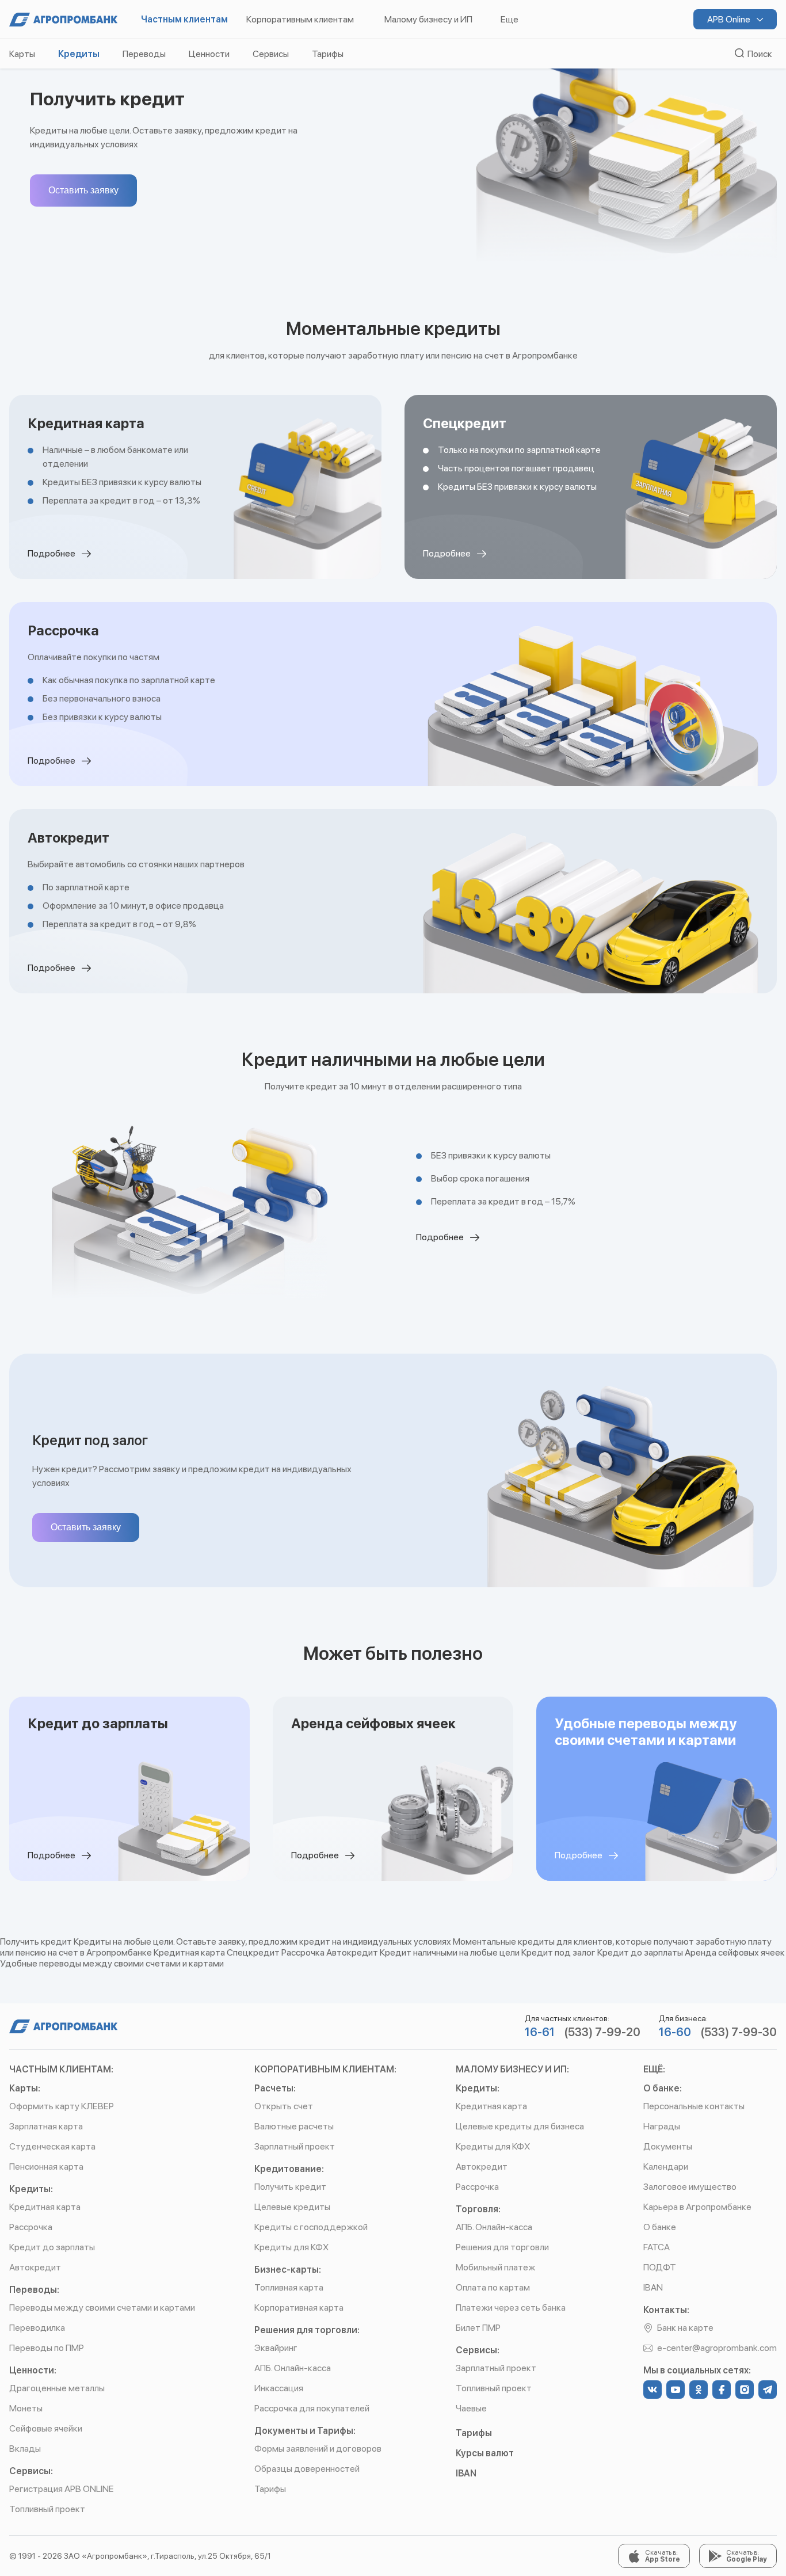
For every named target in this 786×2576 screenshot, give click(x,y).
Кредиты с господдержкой (311, 2227)
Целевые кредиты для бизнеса (520, 2126)
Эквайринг (276, 2348)
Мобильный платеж (495, 2267)
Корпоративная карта (299, 2308)
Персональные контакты (694, 2106)
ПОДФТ (660, 2267)
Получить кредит (290, 2187)
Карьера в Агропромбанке (697, 2207)
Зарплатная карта (46, 2126)
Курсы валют (485, 2453)
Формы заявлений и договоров (318, 2449)
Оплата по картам (493, 2287)
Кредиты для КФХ (291, 2247)
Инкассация (279, 2388)
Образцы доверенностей (307, 2469)
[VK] (653, 2390)
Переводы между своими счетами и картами (102, 2308)
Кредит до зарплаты (52, 2247)
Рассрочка (31, 2227)
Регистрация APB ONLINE (61, 2489)
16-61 (540, 2032)
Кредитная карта (45, 2207)
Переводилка (37, 2328)
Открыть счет (284, 2106)
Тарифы (270, 2489)
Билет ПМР (478, 2328)
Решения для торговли (502, 2247)
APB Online (730, 19)
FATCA (657, 2247)
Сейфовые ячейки (46, 2428)
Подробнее (52, 553)
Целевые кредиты (292, 2207)
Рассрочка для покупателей (312, 2408)
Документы (668, 2146)
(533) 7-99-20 (602, 2032)
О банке (660, 2227)
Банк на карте (685, 2328)
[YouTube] (676, 2390)
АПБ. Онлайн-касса (293, 2368)
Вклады (25, 2449)
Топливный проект (47, 2509)
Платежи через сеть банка (511, 2308)
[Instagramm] (745, 2390)
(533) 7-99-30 (739, 2032)
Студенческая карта (52, 2146)
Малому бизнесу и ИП (428, 19)
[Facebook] (722, 2390)
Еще (510, 19)
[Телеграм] (768, 2390)
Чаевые (471, 2408)
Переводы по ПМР (47, 2348)
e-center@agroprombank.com (717, 2348)
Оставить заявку (83, 190)
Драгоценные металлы (57, 2388)
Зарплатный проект (295, 2146)
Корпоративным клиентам (300, 19)
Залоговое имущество (690, 2187)
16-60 (675, 2032)
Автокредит (35, 2267)
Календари (666, 2167)
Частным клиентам (184, 19)
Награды (662, 2126)
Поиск (758, 54)
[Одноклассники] (699, 2390)
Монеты (26, 2408)
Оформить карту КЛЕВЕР (62, 2106)
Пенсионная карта (46, 2167)
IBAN (466, 2473)
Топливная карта (289, 2287)
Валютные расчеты (294, 2126)
